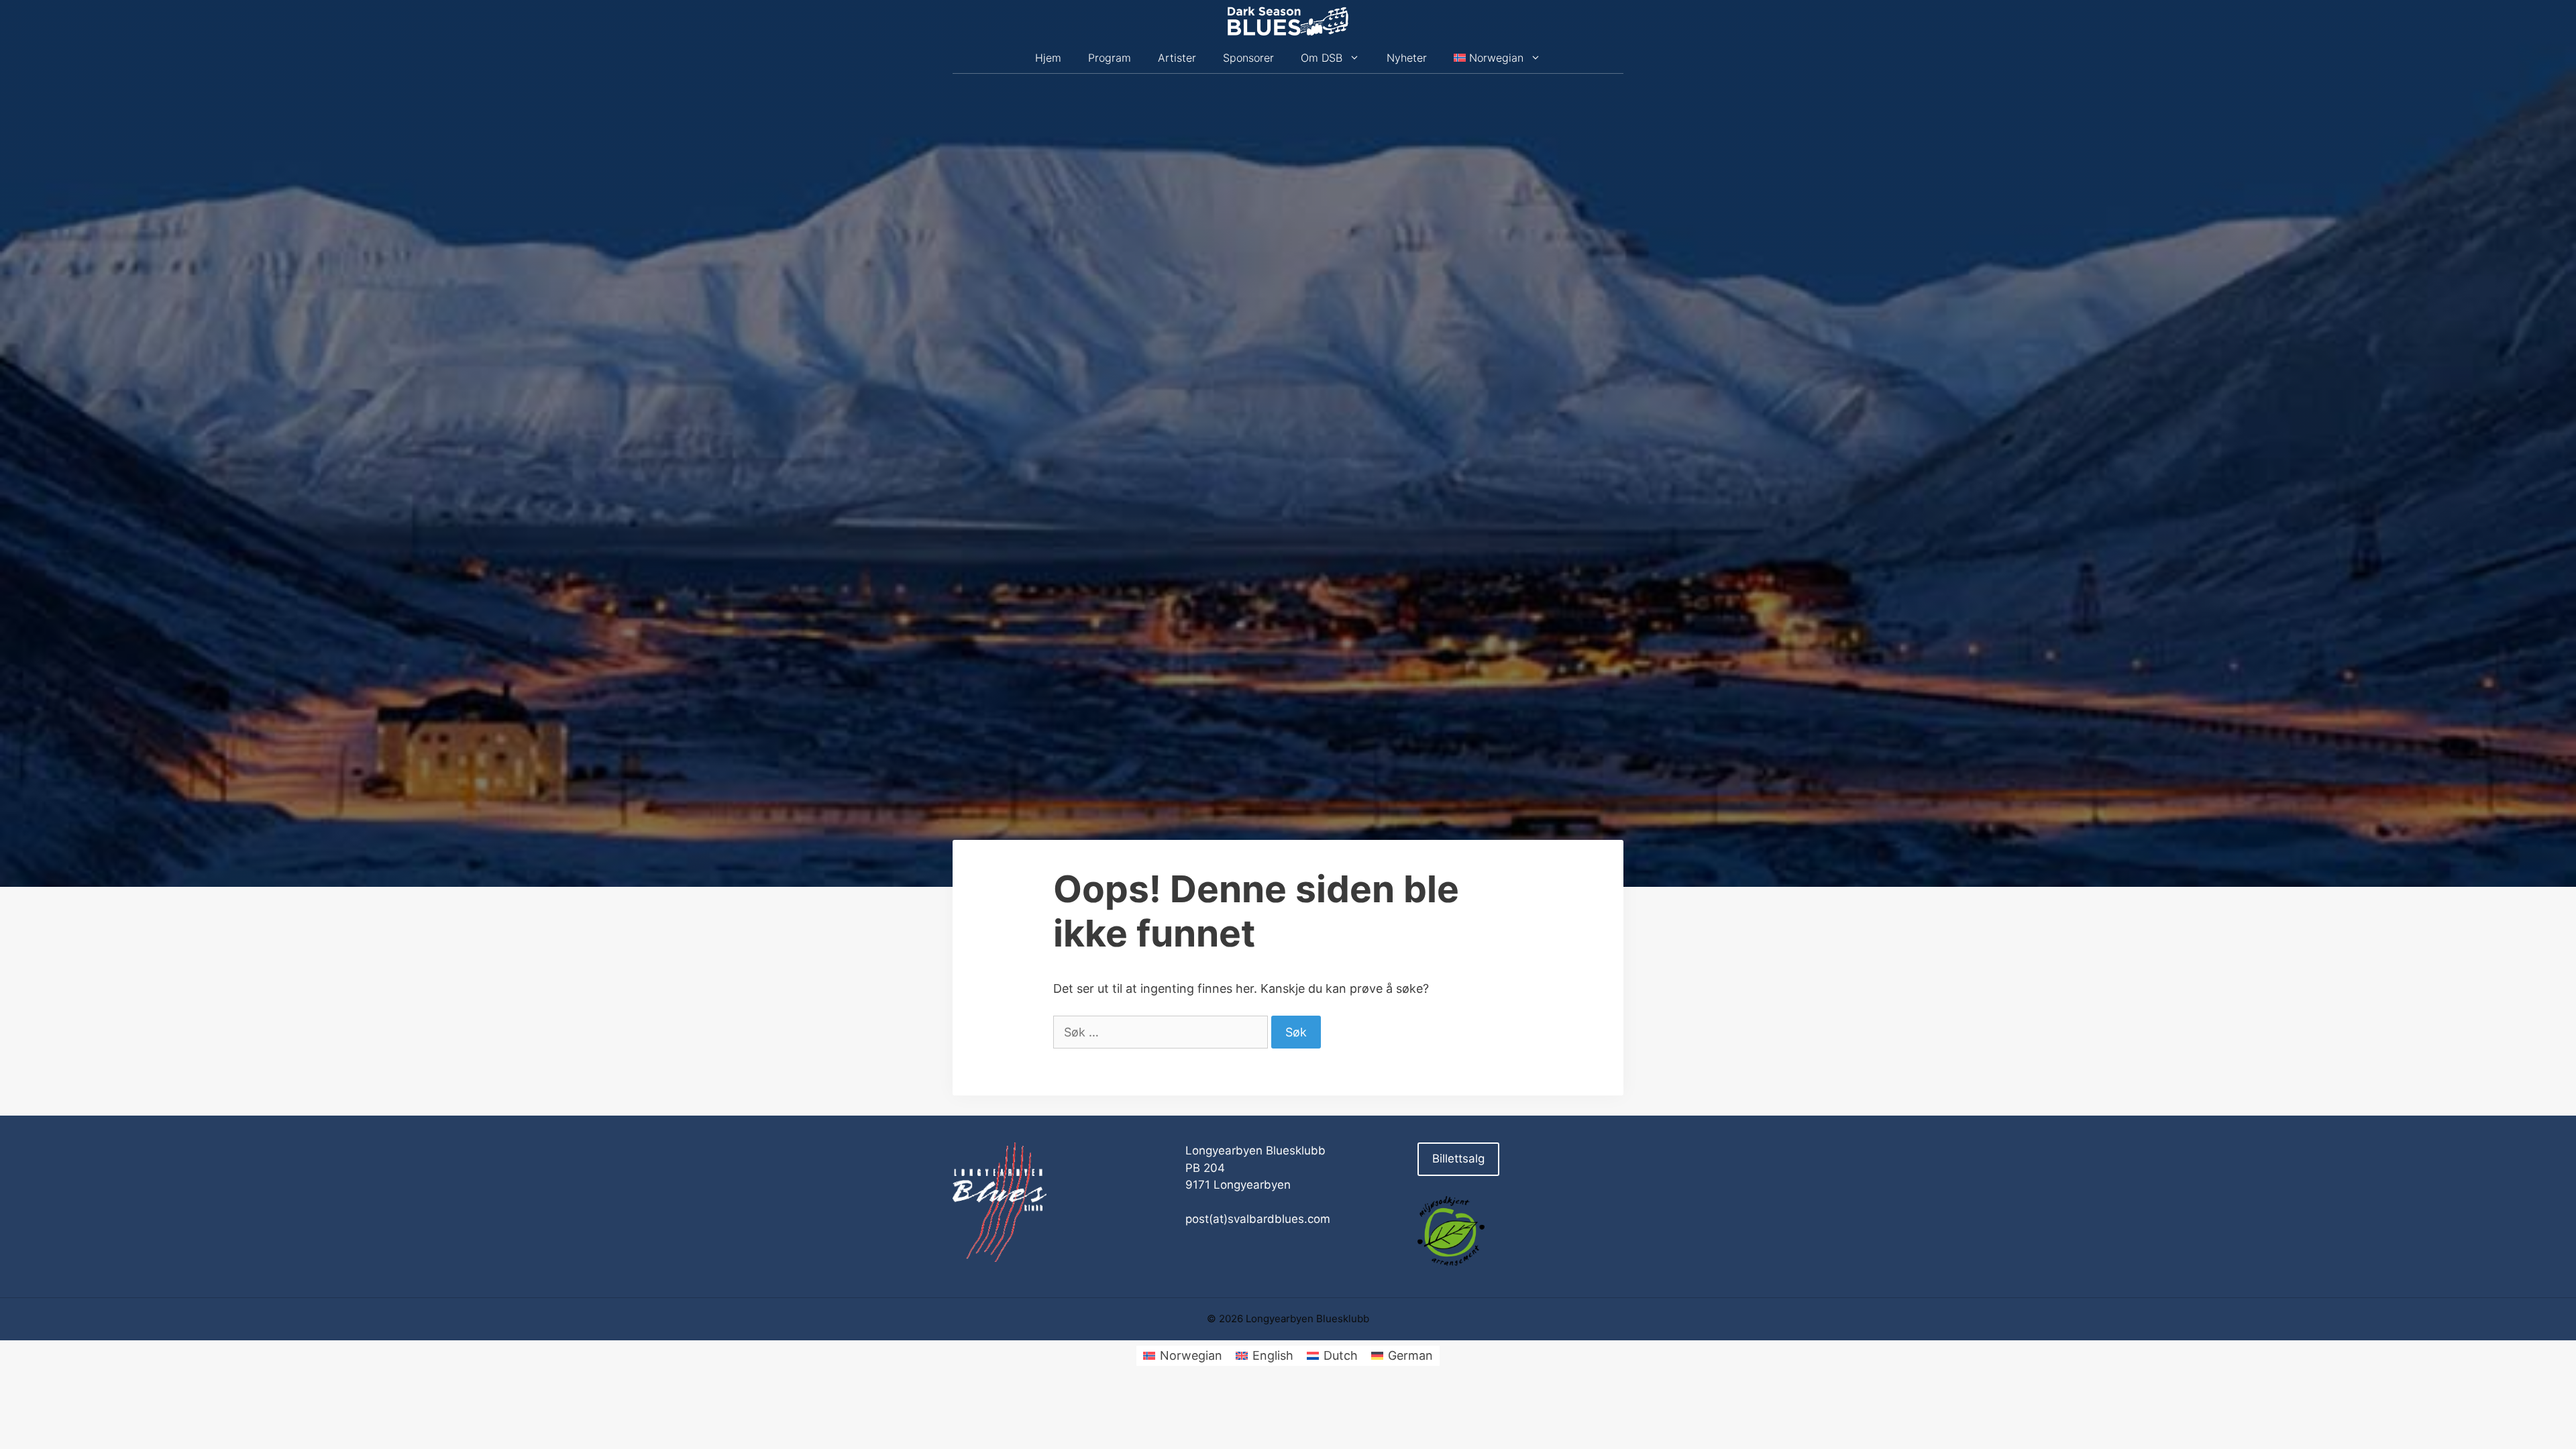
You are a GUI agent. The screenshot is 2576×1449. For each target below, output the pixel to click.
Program (1110, 58)
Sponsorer (1248, 58)
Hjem (1048, 58)
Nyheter (1407, 58)
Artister (1177, 58)
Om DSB (1322, 58)
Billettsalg (1458, 1159)
